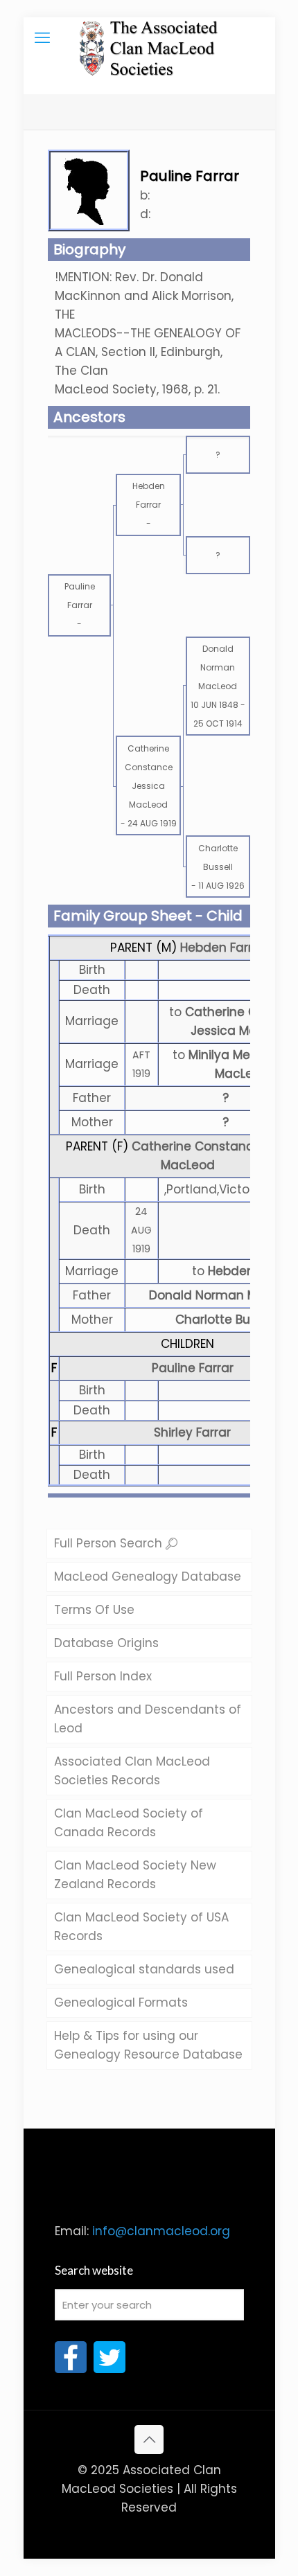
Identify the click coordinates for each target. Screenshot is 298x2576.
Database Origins (106, 1643)
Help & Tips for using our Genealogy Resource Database (148, 2045)
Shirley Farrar (192, 1432)
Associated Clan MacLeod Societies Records (132, 1771)
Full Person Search (110, 1543)
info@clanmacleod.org (161, 2231)
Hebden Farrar (222, 948)
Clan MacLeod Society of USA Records (141, 1927)
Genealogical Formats (121, 2002)
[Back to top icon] (149, 2440)
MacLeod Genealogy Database (148, 1576)
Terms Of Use (94, 1610)
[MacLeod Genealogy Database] (149, 38)
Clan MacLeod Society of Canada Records (129, 1823)
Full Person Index (103, 1676)
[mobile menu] (42, 38)
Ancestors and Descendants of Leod (148, 1719)
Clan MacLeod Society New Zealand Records (135, 1875)
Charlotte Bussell (226, 1320)
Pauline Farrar (193, 1368)
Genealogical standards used (144, 1969)
